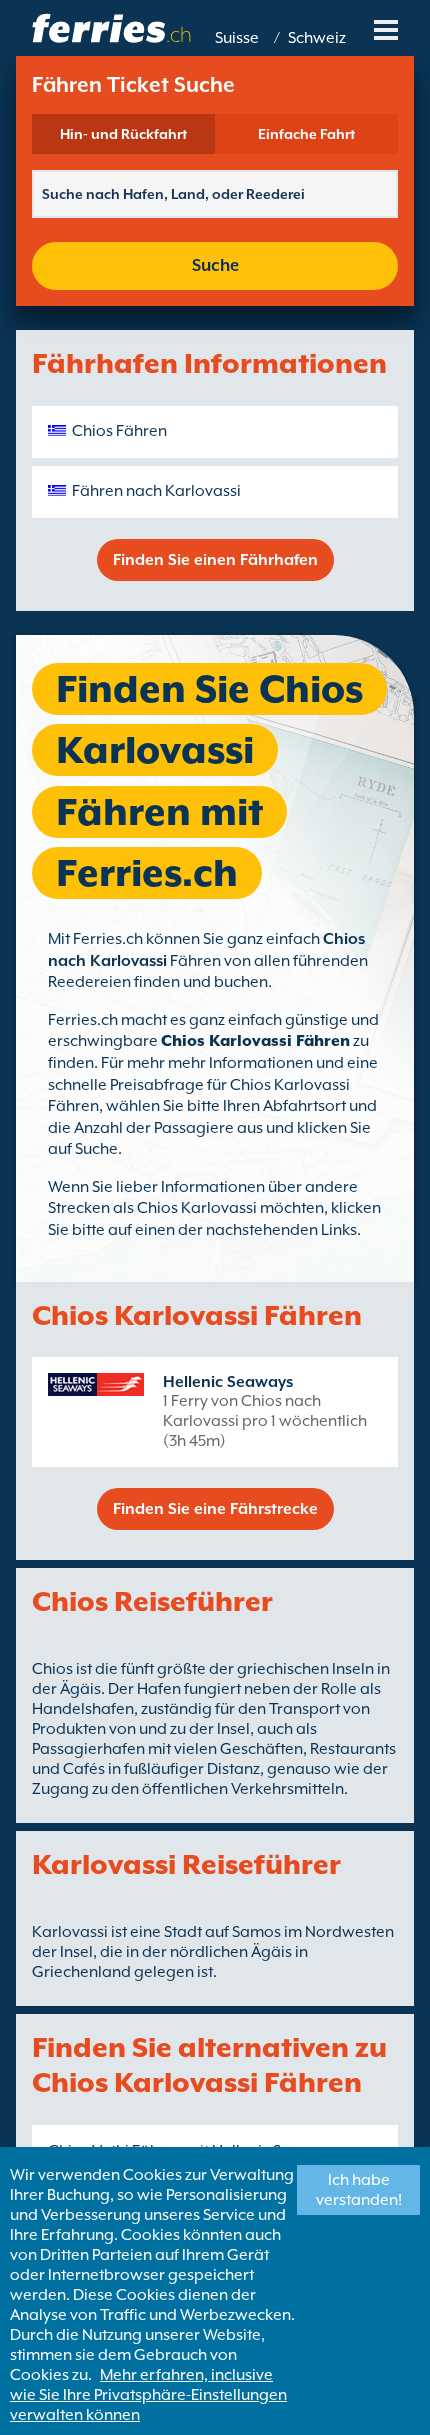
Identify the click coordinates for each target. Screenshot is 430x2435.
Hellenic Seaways (228, 1382)
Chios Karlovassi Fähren (255, 1041)
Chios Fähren (119, 431)
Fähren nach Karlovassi (156, 491)
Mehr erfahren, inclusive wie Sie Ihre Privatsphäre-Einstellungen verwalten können (148, 2395)
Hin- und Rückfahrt (123, 134)
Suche (215, 265)
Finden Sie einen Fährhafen (215, 560)
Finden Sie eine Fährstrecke (215, 1509)
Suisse (237, 38)
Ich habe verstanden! (359, 2190)
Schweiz (317, 38)
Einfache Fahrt (306, 134)
